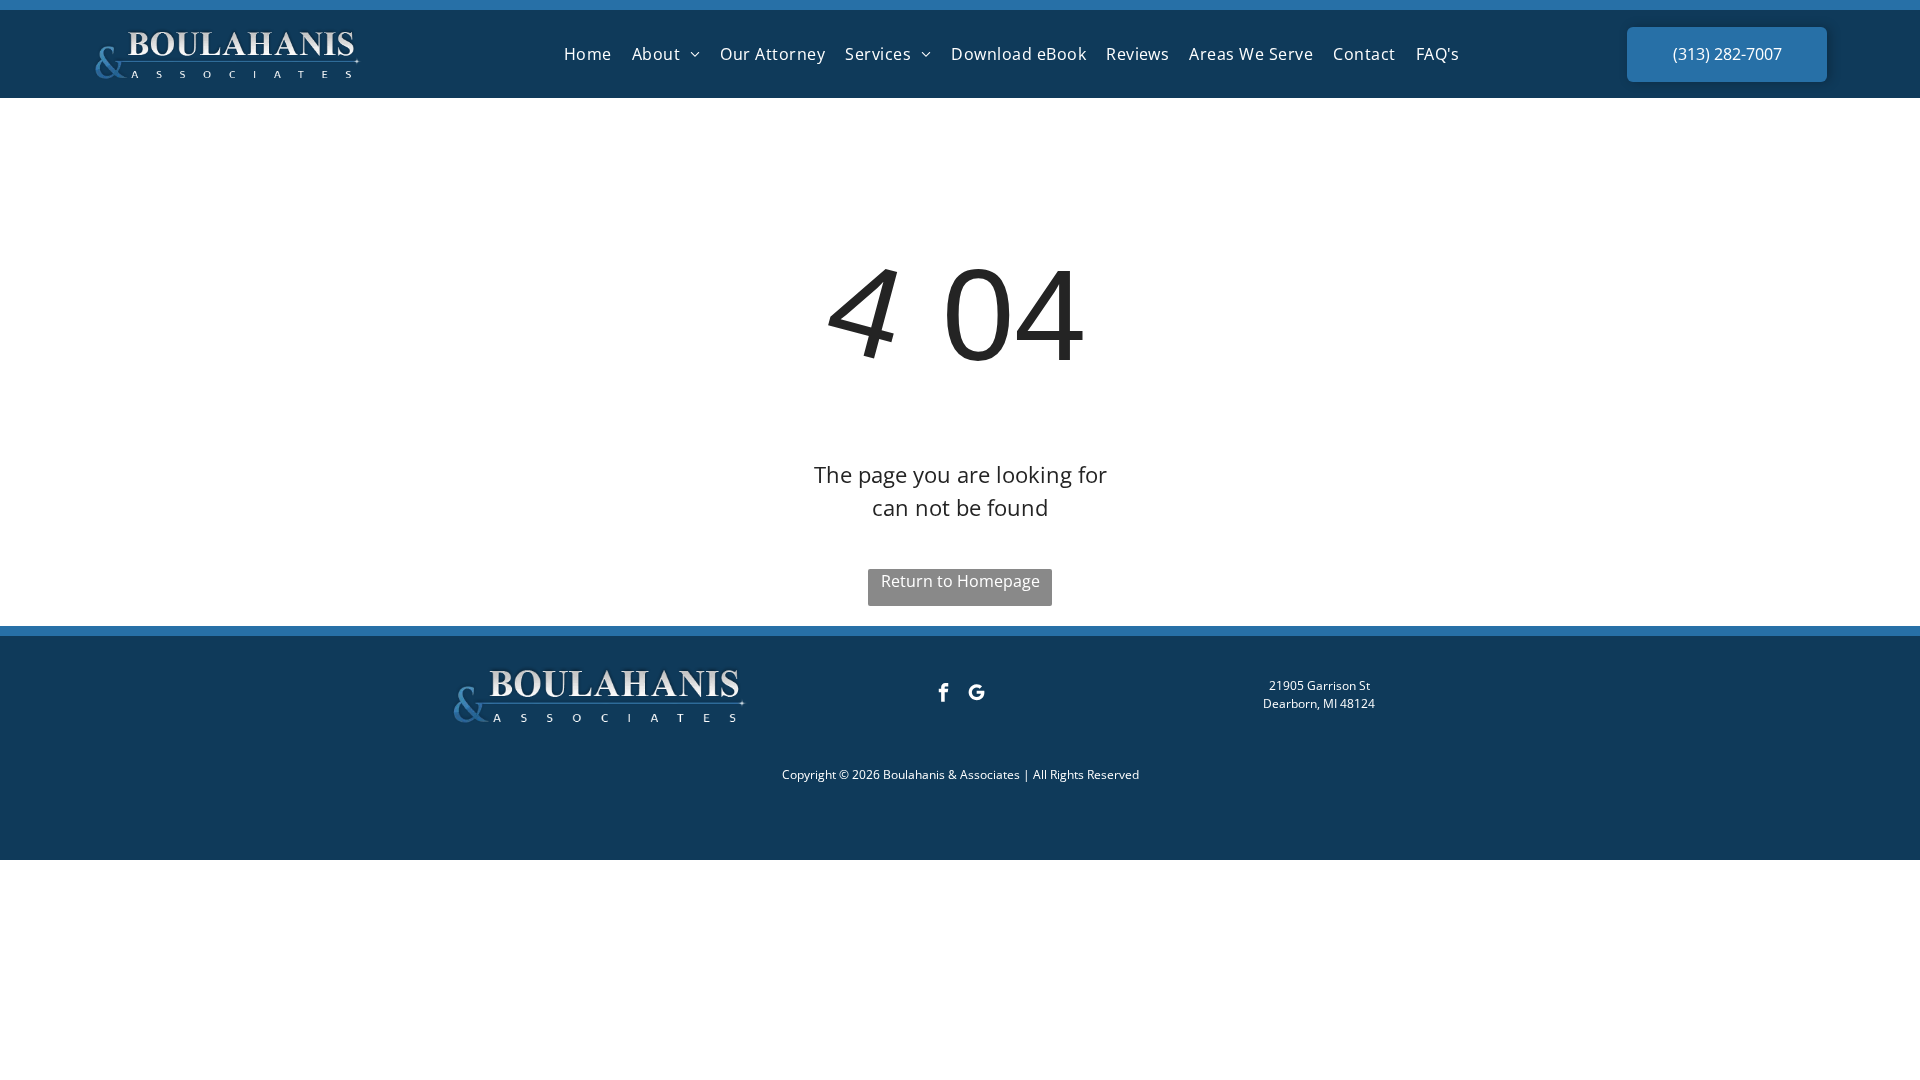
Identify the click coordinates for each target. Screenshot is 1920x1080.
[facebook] (943, 694)
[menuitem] (588, 54)
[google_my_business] (976, 694)
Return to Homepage (960, 581)
